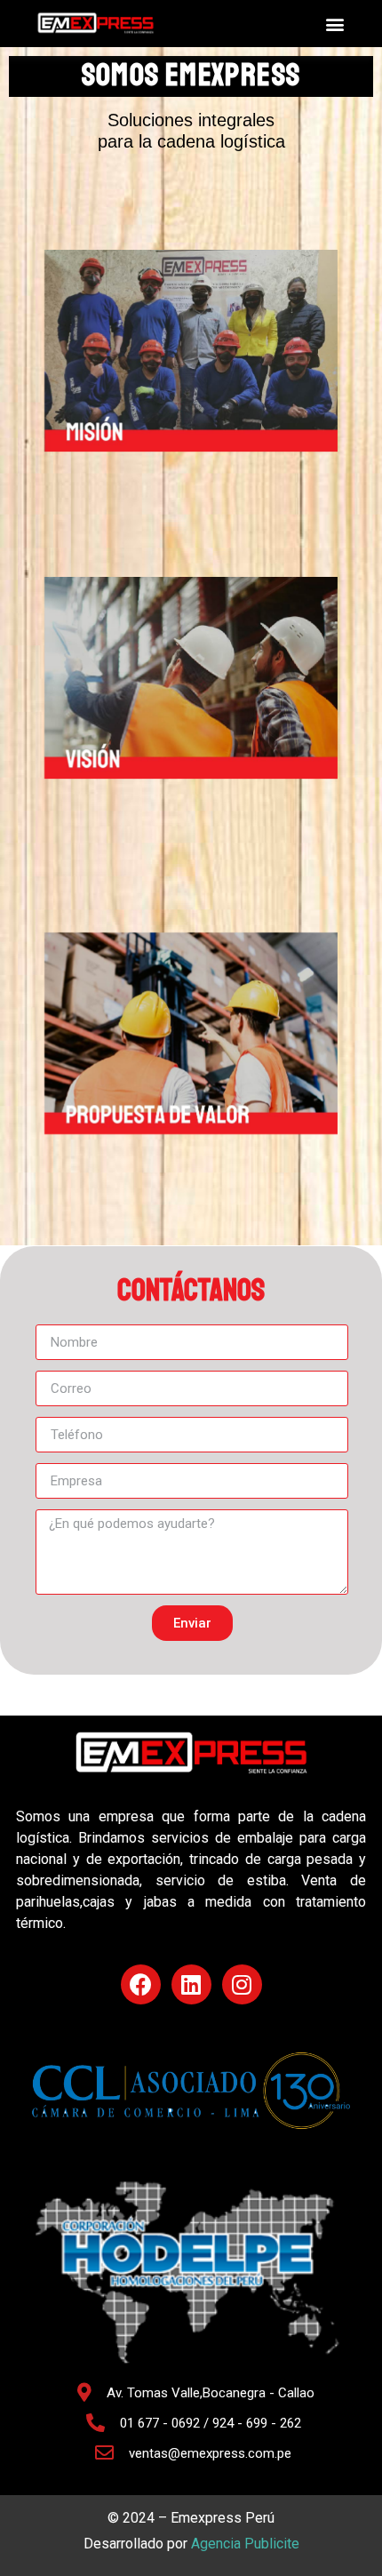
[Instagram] (242, 1984)
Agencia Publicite (245, 2544)
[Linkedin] (191, 1984)
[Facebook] (141, 1984)
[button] (334, 24)
